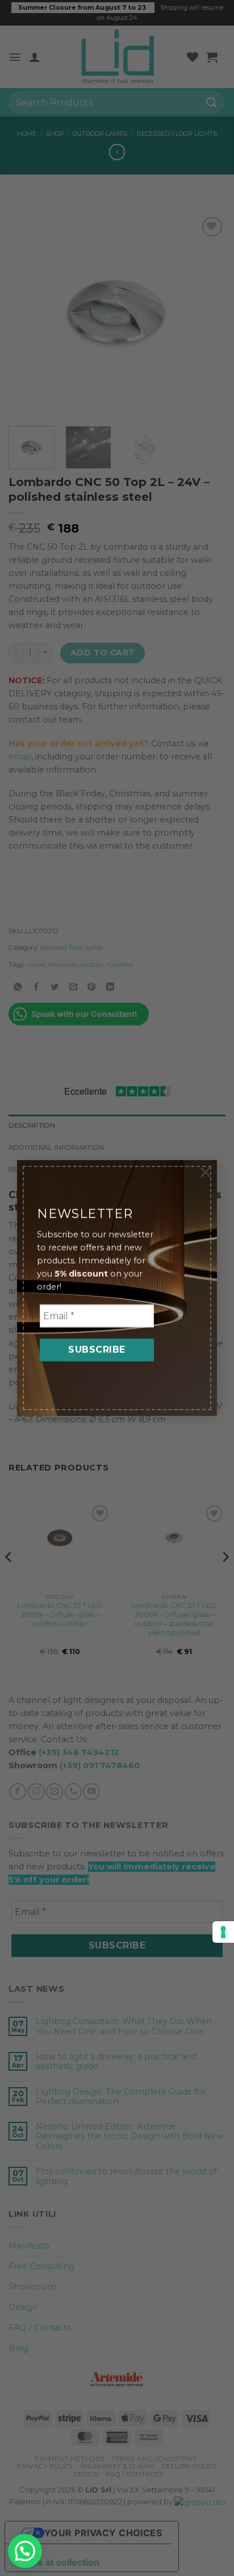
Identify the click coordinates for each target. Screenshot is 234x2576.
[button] (25, 2551)
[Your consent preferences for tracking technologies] (223, 1932)
